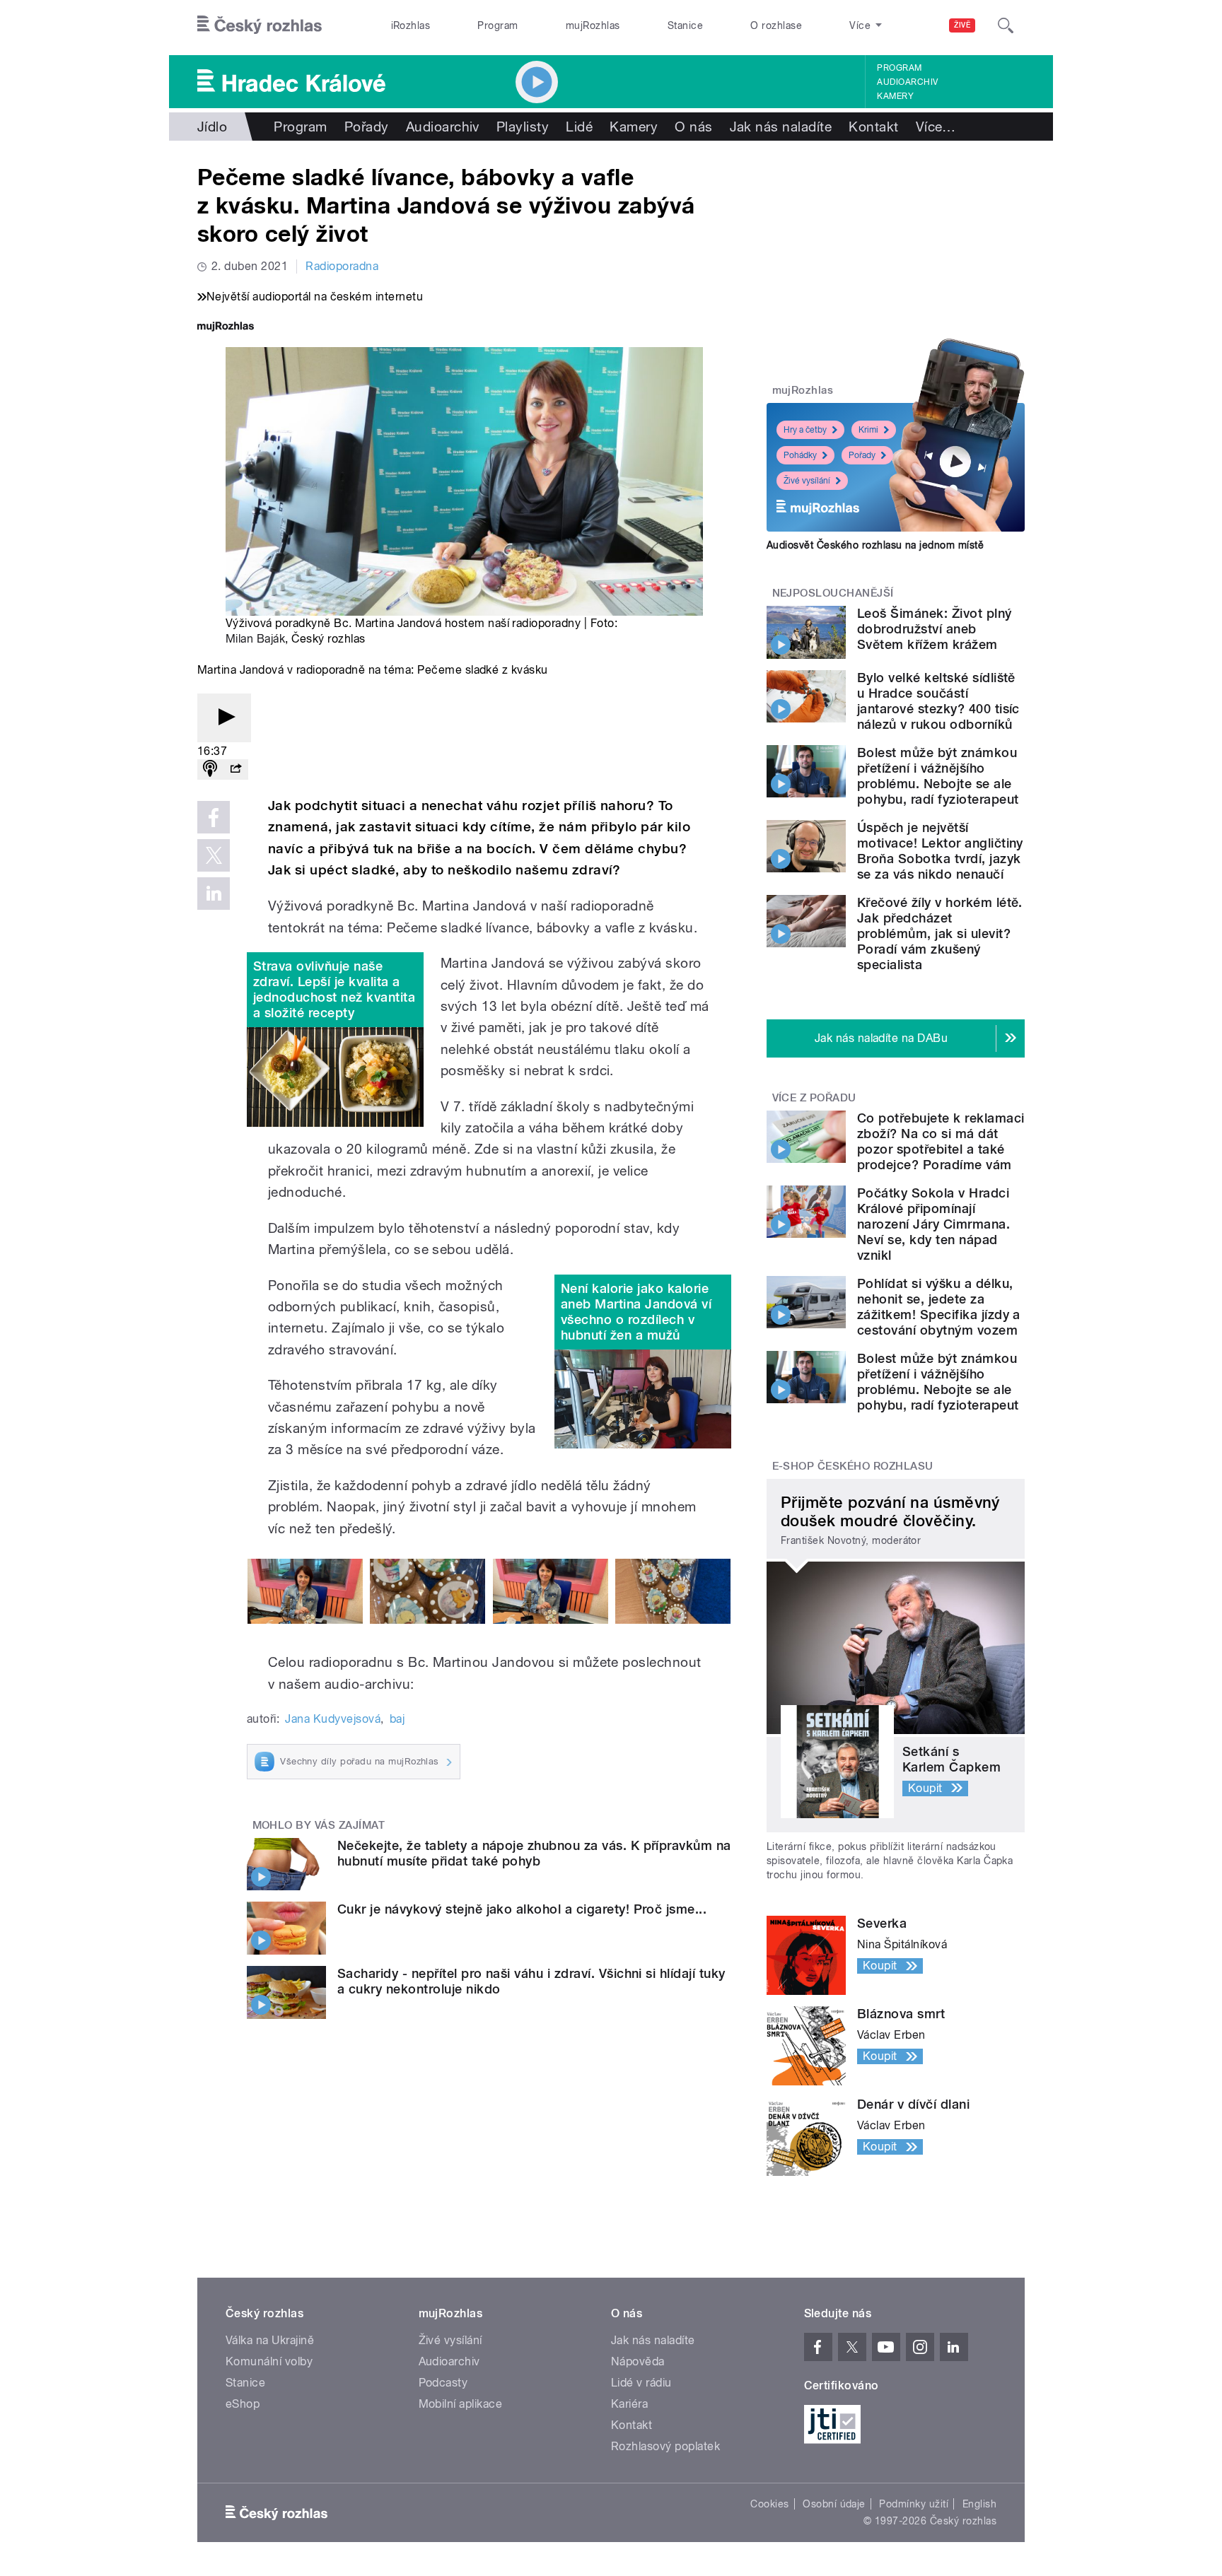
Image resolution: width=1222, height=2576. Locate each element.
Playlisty (523, 127)
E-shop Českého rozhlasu (853, 1466)
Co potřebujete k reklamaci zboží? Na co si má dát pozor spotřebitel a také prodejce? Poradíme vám (941, 1141)
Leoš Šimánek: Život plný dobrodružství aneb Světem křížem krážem (935, 629)
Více (936, 127)
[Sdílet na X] (214, 855)
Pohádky (800, 455)
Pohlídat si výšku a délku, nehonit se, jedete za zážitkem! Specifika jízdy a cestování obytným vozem (939, 1307)
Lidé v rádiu (641, 2383)
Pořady (367, 127)
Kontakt (873, 127)
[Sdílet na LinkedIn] (214, 894)
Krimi (868, 430)
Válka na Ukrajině (270, 2340)
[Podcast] (210, 769)
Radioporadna (342, 266)
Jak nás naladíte (781, 127)
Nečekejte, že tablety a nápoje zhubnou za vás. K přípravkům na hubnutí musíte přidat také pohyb (534, 1853)
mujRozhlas (593, 25)
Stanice (685, 25)
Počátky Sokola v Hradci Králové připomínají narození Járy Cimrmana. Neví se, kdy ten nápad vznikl (933, 1224)
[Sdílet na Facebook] (214, 817)
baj (397, 1719)
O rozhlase (776, 25)
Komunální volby (269, 2361)
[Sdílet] (235, 769)
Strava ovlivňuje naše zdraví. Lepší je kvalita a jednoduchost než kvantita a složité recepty (334, 989)
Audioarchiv (907, 82)
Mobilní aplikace (461, 2404)
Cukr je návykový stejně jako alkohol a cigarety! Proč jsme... (522, 1909)
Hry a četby (805, 430)
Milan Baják (255, 639)
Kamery (895, 96)
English (979, 2504)
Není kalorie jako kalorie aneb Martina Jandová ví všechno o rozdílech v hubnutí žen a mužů (636, 1312)
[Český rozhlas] (260, 25)
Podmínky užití (914, 2504)
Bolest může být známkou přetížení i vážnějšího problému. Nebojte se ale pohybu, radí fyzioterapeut (938, 776)
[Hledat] (1006, 25)
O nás (693, 127)
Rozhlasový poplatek (665, 2446)
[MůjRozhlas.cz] (226, 328)
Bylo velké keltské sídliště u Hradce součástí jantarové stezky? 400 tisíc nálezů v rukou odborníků (938, 701)
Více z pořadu (814, 1098)
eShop (243, 2404)
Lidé (579, 127)
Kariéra (629, 2404)
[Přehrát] (224, 718)
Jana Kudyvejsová (333, 1719)
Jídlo (212, 127)
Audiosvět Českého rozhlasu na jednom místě (875, 545)
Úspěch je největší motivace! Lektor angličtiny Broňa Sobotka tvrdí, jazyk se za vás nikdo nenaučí (940, 851)
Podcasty (443, 2383)
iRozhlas (411, 25)
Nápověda (638, 2361)
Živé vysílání (807, 481)
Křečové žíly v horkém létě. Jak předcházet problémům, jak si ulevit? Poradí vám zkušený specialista (940, 933)
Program (497, 25)
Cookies (769, 2504)
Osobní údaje (834, 2504)
